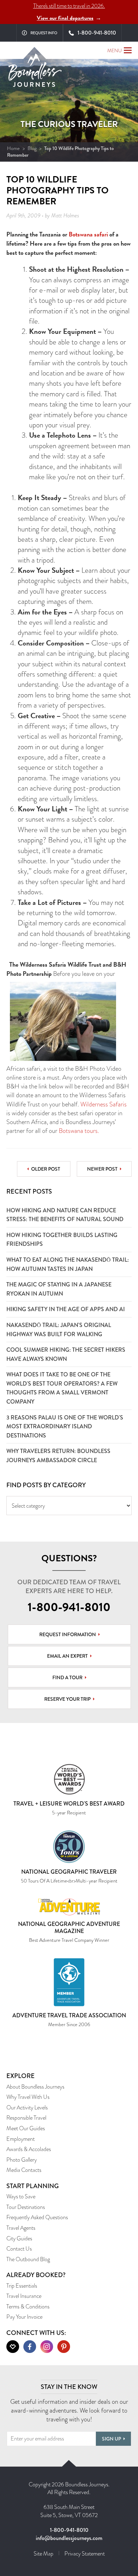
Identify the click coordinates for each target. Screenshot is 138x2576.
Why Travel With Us (28, 2097)
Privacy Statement (85, 2554)
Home (13, 148)
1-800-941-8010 (69, 1607)
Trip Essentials (22, 2286)
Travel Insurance (24, 2296)
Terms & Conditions (28, 2307)
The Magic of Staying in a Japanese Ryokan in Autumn (59, 1289)
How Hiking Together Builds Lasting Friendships (62, 1240)
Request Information (68, 1634)
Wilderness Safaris (103, 1104)
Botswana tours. (79, 1131)
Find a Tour (67, 1677)
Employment (21, 2139)
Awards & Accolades (29, 2149)
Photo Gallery (22, 2160)
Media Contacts (24, 2170)
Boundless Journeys (35, 73)
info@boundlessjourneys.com (69, 2538)
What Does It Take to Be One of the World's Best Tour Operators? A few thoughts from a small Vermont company (62, 1388)
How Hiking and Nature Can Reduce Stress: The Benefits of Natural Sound (65, 1215)
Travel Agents (21, 2228)
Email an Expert (67, 1656)
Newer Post (102, 1169)
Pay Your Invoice (24, 2317)
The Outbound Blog (28, 2259)
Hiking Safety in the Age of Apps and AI (66, 1309)
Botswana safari (88, 234)
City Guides (19, 2238)
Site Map (44, 2554)
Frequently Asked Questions (37, 2217)
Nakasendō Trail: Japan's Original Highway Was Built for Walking (59, 1330)
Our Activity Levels (27, 2107)
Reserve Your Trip (67, 1699)
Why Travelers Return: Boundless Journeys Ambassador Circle (58, 1456)
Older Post (46, 1169)
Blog (32, 148)
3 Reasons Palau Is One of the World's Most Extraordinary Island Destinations (65, 1427)
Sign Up (111, 2439)
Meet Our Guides (26, 2128)
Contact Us (19, 2249)
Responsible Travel (26, 2118)
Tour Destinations (26, 2207)
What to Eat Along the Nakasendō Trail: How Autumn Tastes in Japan (68, 1264)
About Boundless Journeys (35, 2087)
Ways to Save (21, 2196)
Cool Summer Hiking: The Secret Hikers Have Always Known (66, 1354)
